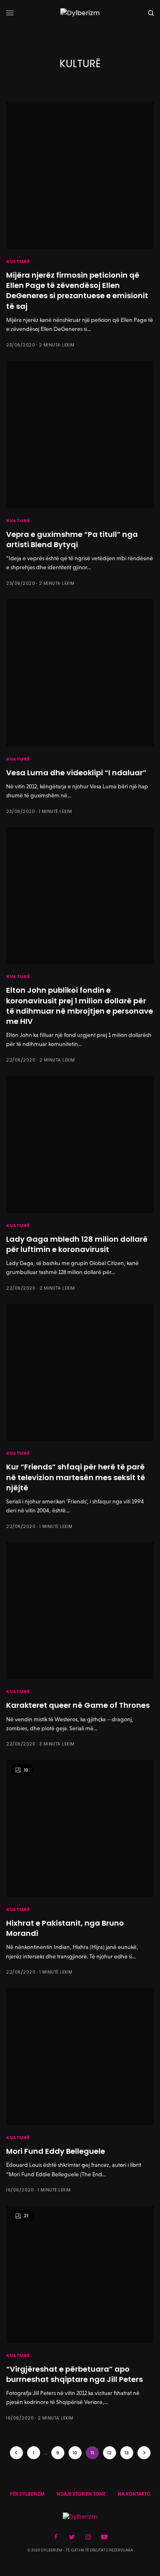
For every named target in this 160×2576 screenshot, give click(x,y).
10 (75, 2453)
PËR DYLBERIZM (27, 2494)
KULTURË (18, 261)
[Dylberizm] (80, 13)
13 (127, 2453)
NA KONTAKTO (134, 2494)
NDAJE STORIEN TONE (81, 2494)
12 (109, 2453)
